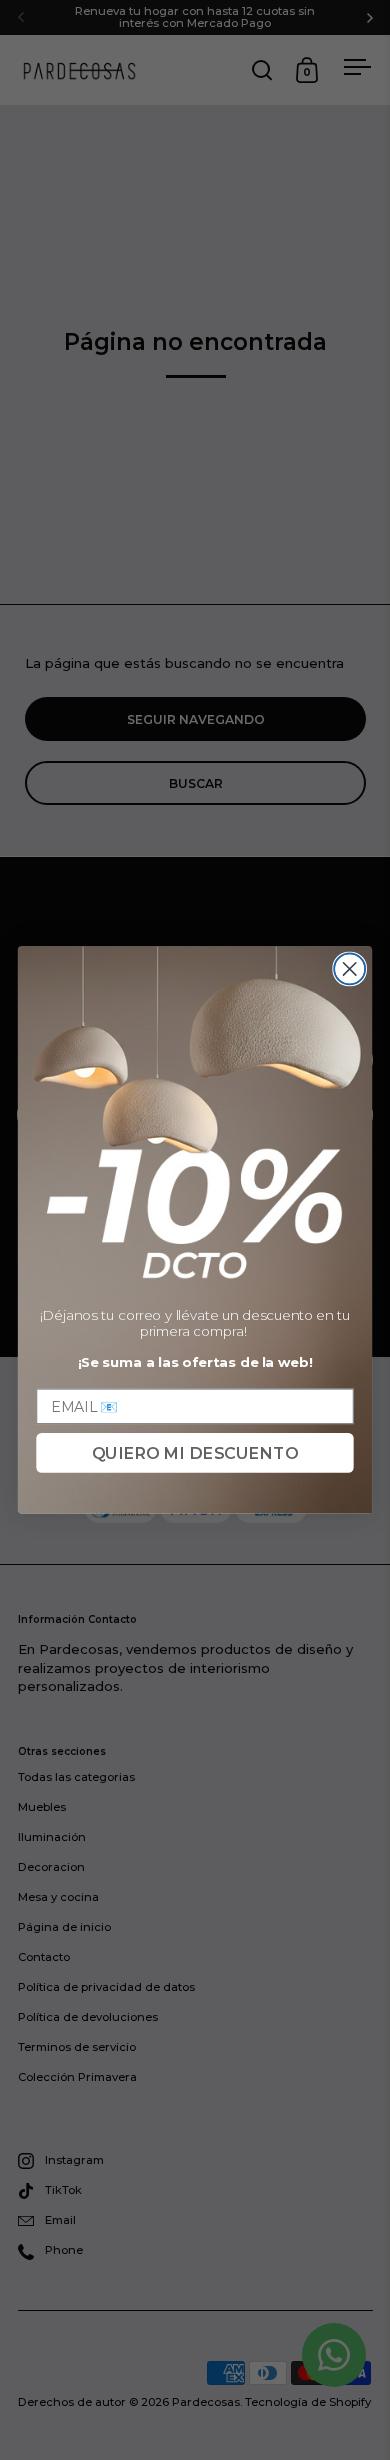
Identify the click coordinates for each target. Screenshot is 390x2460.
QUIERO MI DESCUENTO (195, 1453)
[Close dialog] (349, 968)
